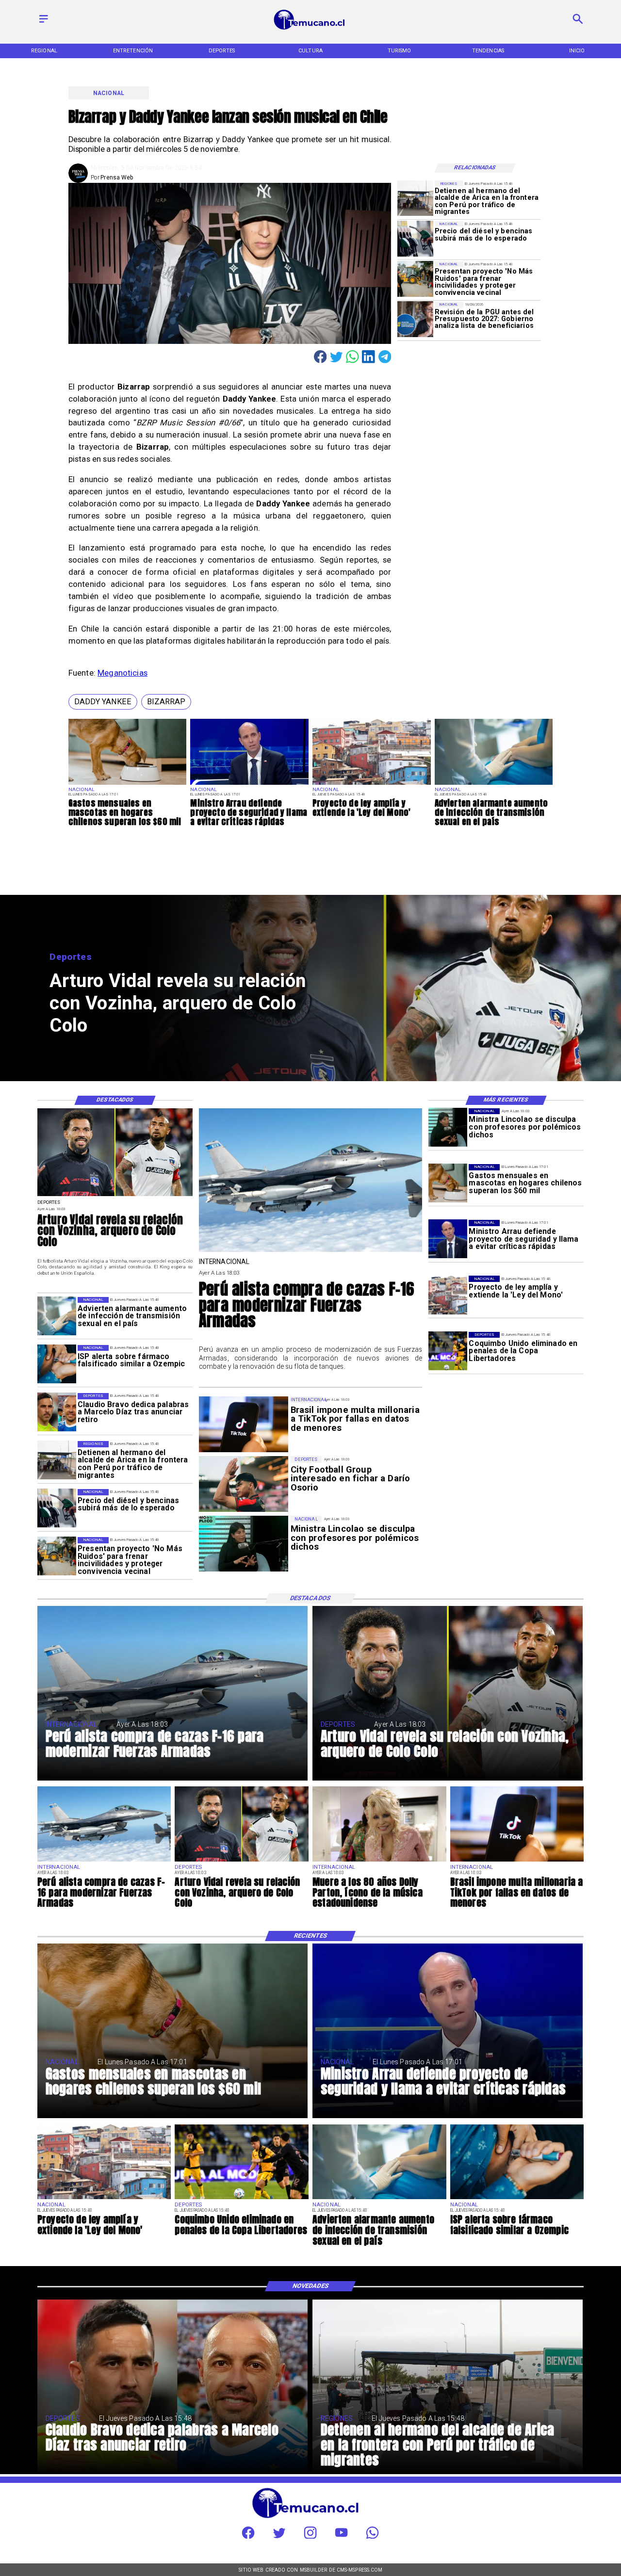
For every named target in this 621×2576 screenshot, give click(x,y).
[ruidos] (415, 279)
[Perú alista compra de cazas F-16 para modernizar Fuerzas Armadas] (311, 1251)
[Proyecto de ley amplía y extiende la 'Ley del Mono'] (372, 785)
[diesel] (415, 239)
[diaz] (57, 1412)
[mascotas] (128, 785)
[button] (103, 702)
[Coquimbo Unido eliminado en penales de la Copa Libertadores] (448, 1351)
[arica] (415, 198)
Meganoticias (123, 673)
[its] (494, 785)
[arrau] (249, 785)
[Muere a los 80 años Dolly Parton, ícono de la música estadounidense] (379, 1861)
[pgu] (415, 319)
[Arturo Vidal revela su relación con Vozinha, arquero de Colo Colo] (115, 1196)
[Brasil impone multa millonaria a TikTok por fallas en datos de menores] (517, 1861)
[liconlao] (448, 1128)
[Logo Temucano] (310, 29)
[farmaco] (57, 1364)
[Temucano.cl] (44, 23)
